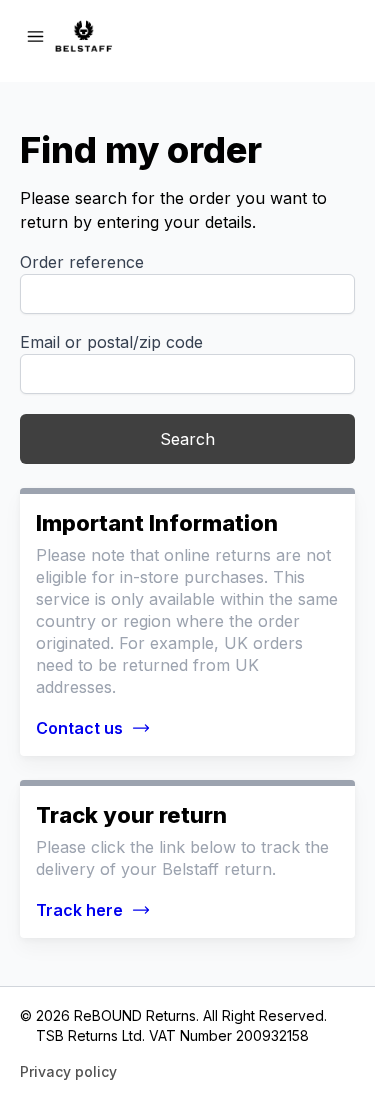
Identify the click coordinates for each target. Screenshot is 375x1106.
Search (187, 439)
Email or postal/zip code (111, 342)
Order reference (82, 262)
